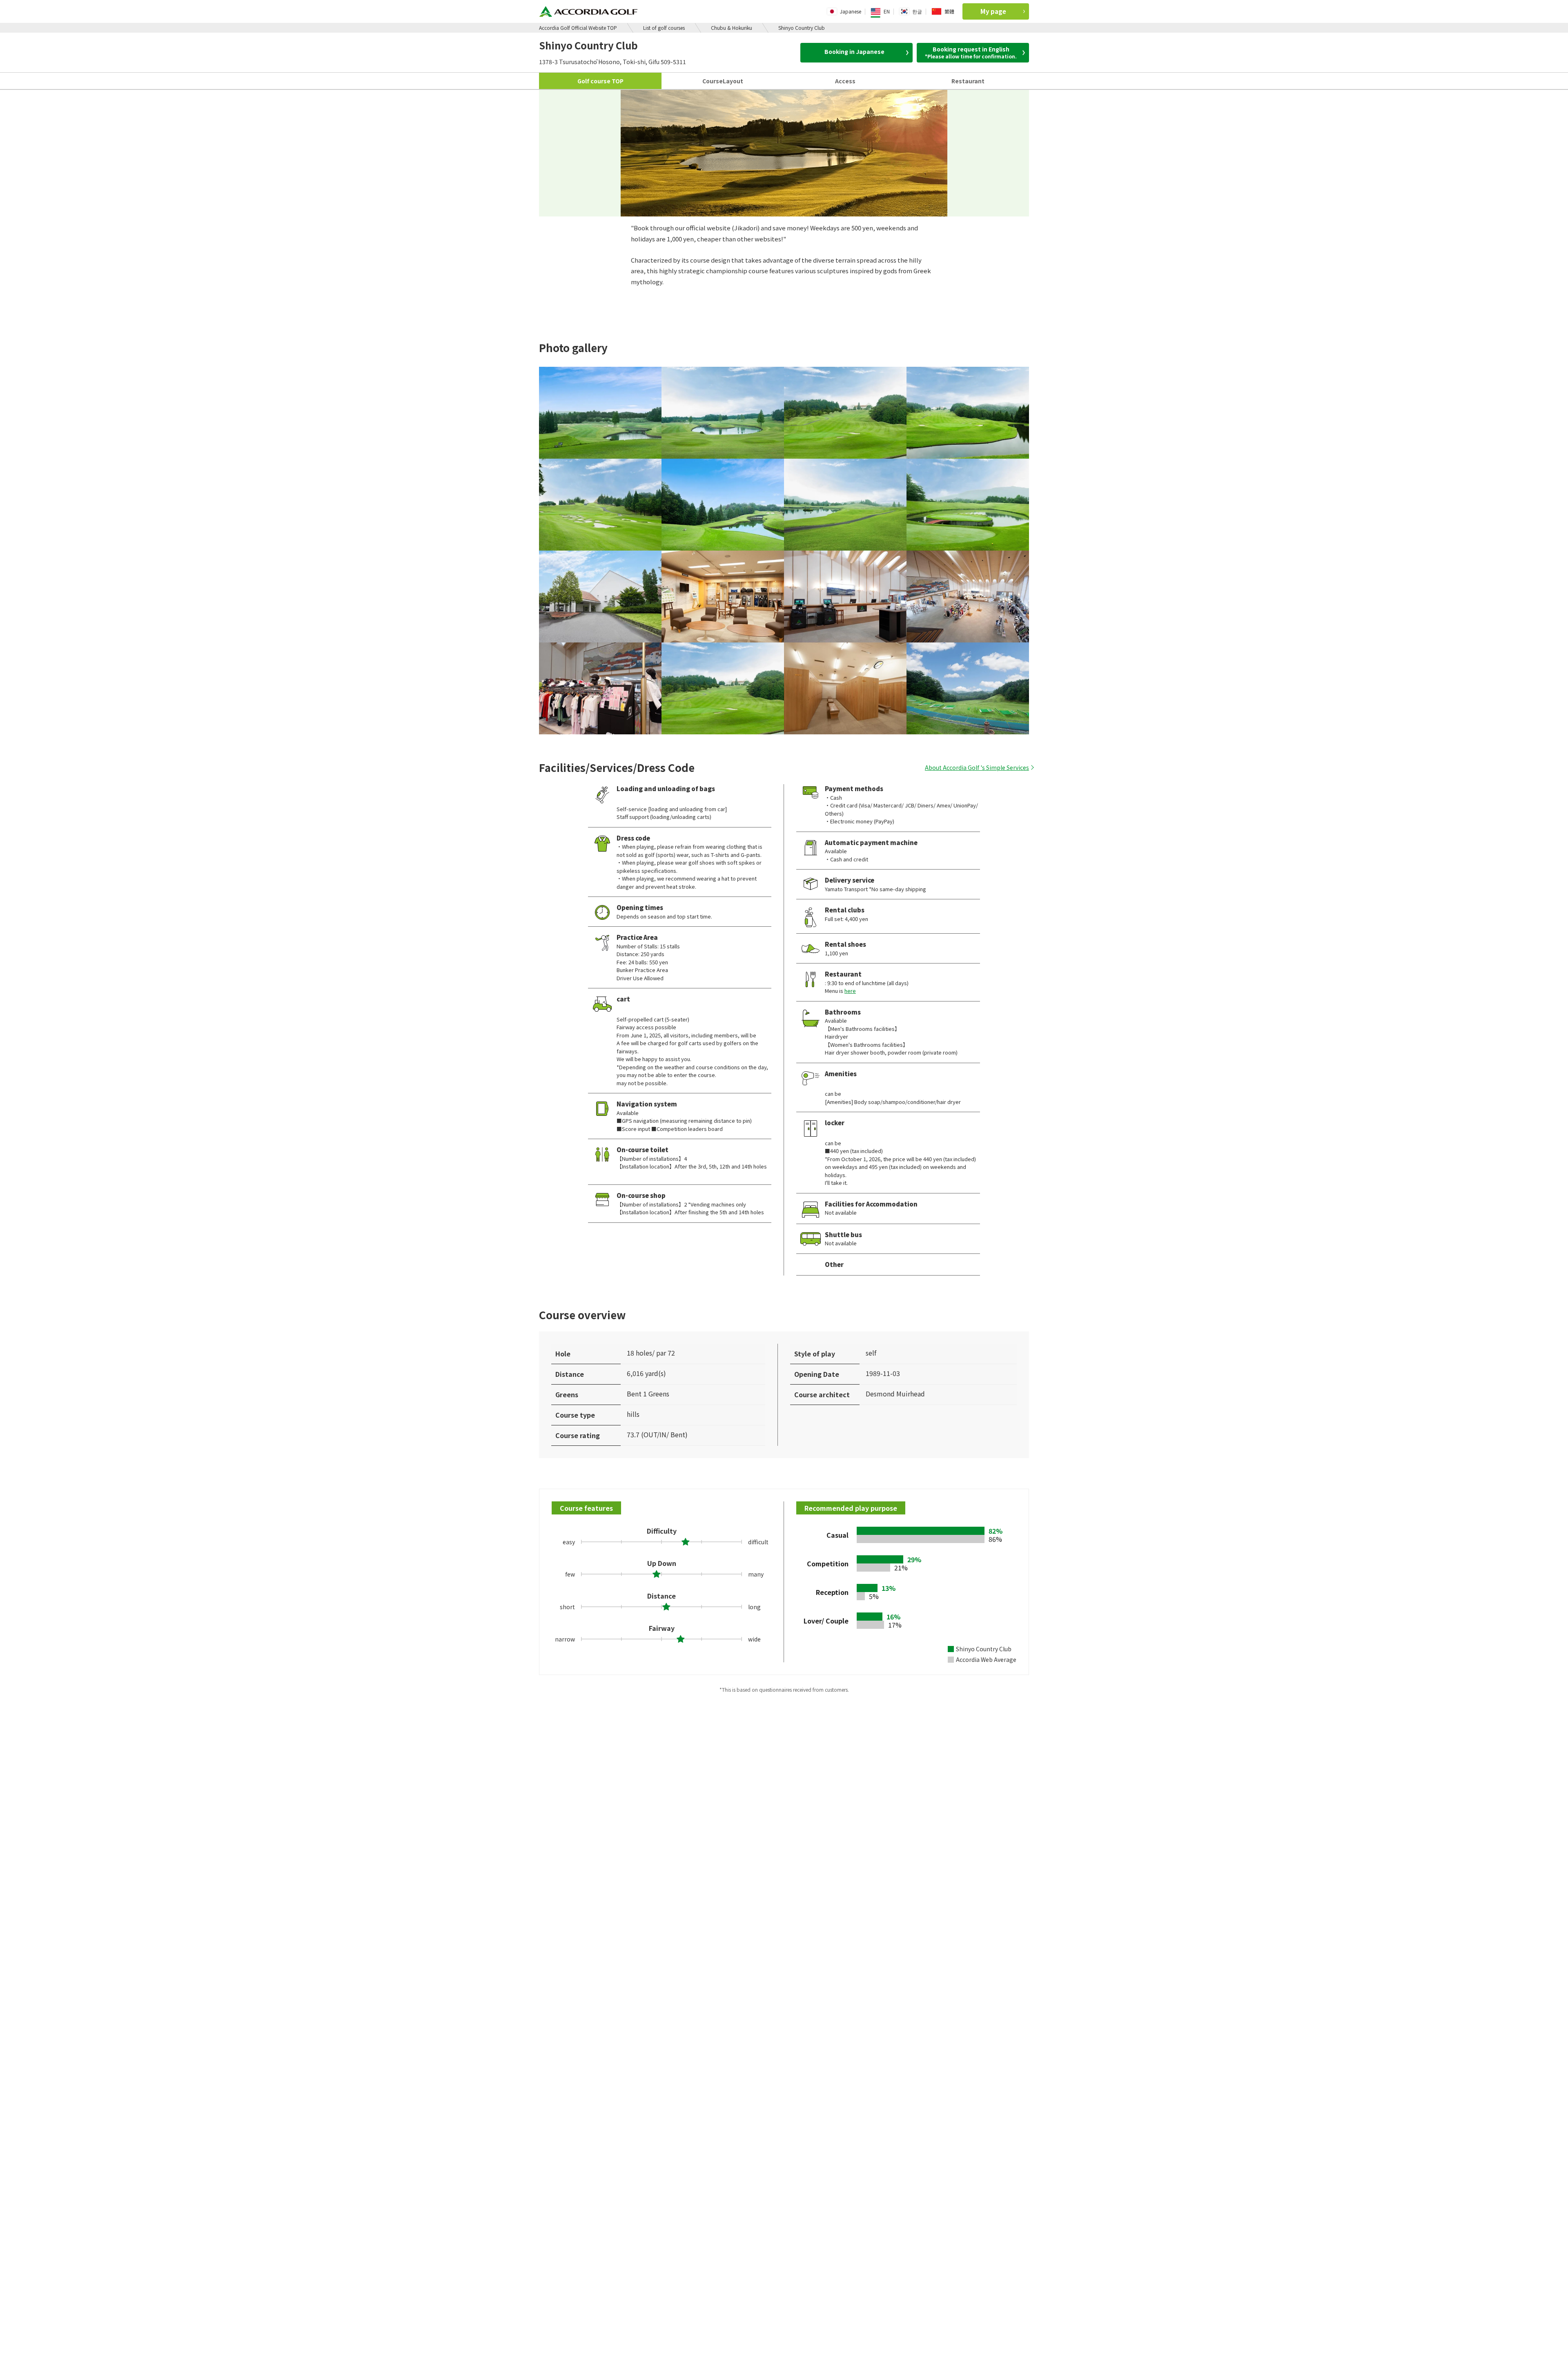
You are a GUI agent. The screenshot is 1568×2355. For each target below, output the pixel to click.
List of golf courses (664, 28)
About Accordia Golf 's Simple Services (977, 767)
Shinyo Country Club (802, 28)
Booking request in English (971, 52)
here (850, 991)
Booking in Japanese (854, 51)
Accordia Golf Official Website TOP (578, 28)
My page (993, 11)
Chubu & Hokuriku (732, 28)
